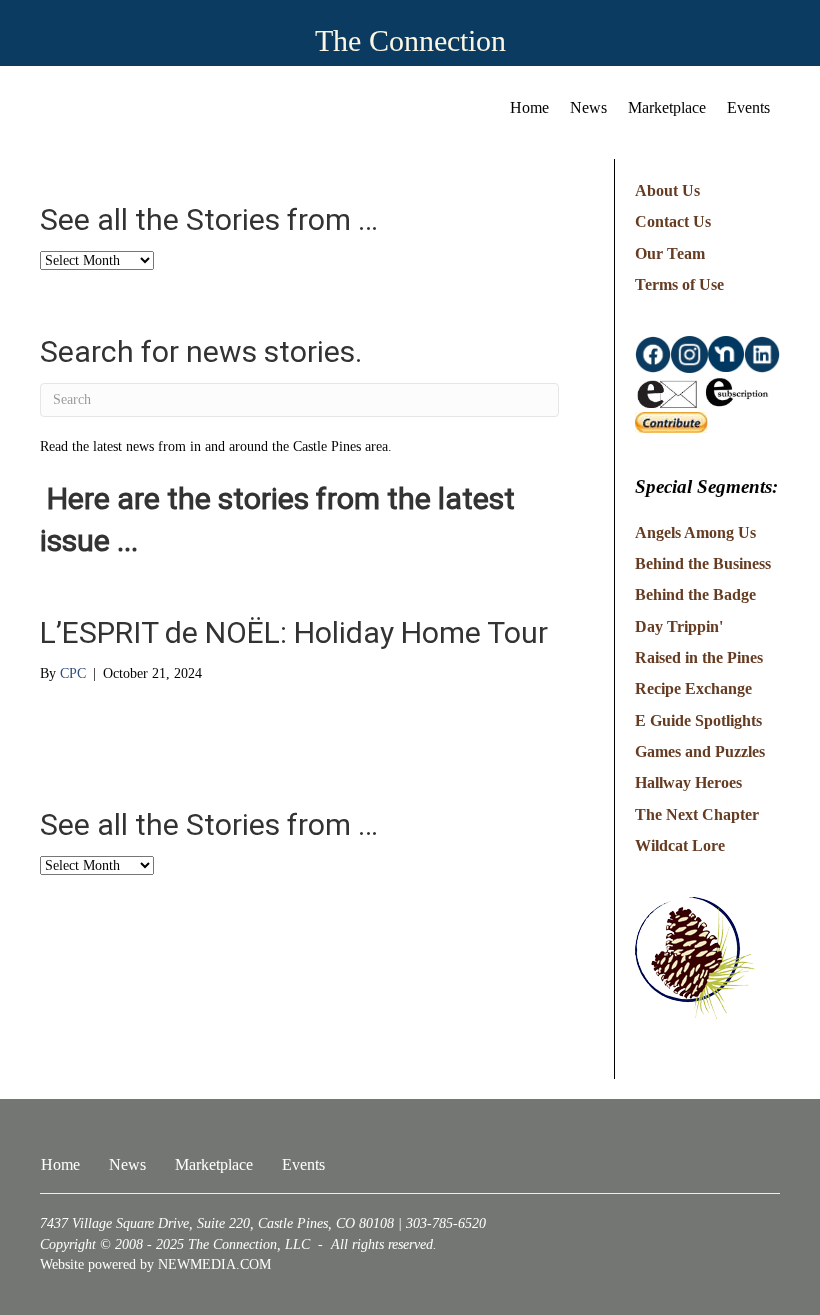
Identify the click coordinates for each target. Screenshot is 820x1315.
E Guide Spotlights (698, 720)
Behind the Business (703, 563)
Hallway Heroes (688, 782)
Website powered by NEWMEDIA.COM (155, 1264)
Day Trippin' (679, 626)
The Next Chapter (697, 814)
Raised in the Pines (699, 657)
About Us (667, 190)
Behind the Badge (695, 594)
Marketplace (667, 107)
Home (529, 107)
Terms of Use (679, 284)
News (588, 107)
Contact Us (673, 221)
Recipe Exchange (693, 688)
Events (748, 107)
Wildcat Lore (680, 845)
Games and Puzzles (700, 751)
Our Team (670, 253)
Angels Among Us (695, 532)
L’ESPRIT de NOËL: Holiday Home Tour (294, 632)
